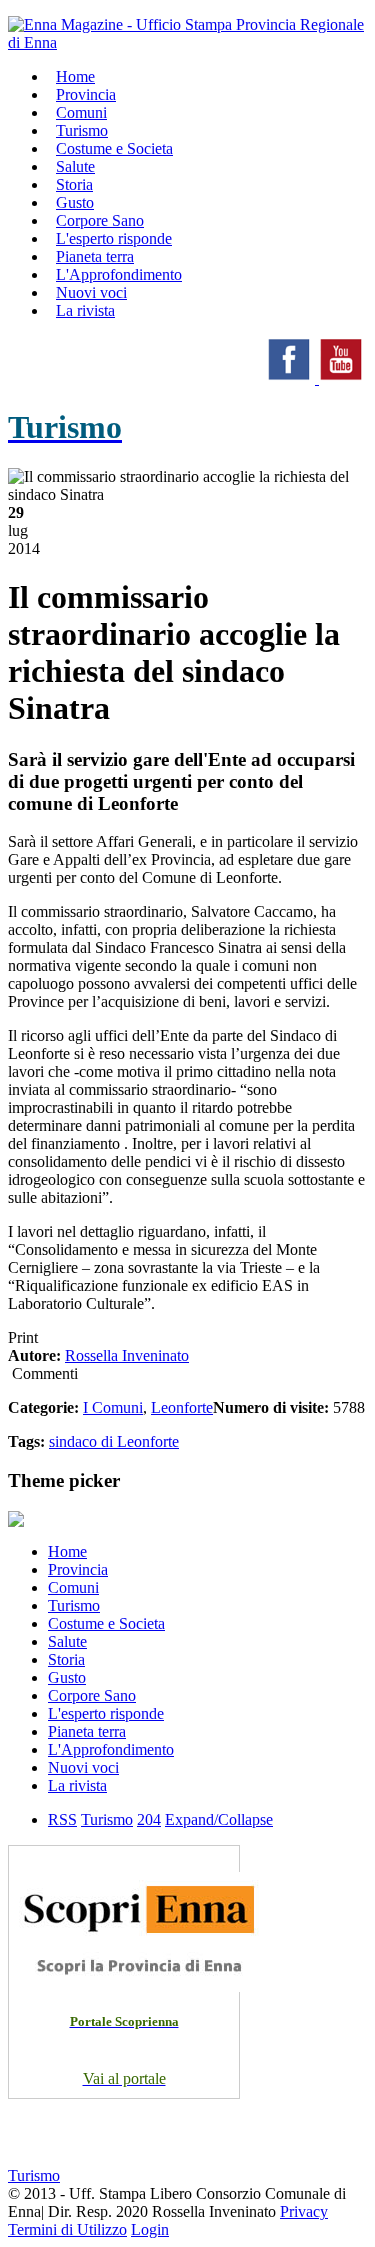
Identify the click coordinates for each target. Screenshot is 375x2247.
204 (149, 1819)
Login (150, 2229)
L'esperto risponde (106, 1713)
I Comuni (113, 1407)
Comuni (73, 1587)
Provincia (78, 1569)
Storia (66, 1659)
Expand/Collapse (219, 1819)
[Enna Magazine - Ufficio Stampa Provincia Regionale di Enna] (187, 42)
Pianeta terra (87, 1731)
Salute (67, 1641)
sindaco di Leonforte (114, 1441)
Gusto (67, 1677)
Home (67, 1551)
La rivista (85, 310)
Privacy (304, 2211)
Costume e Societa (114, 148)
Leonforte (182, 1407)
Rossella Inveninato (127, 1355)
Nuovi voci (83, 1767)
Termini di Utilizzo (67, 2229)
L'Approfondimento (111, 1749)
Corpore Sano (92, 1695)
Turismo (74, 1605)
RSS (62, 1819)
